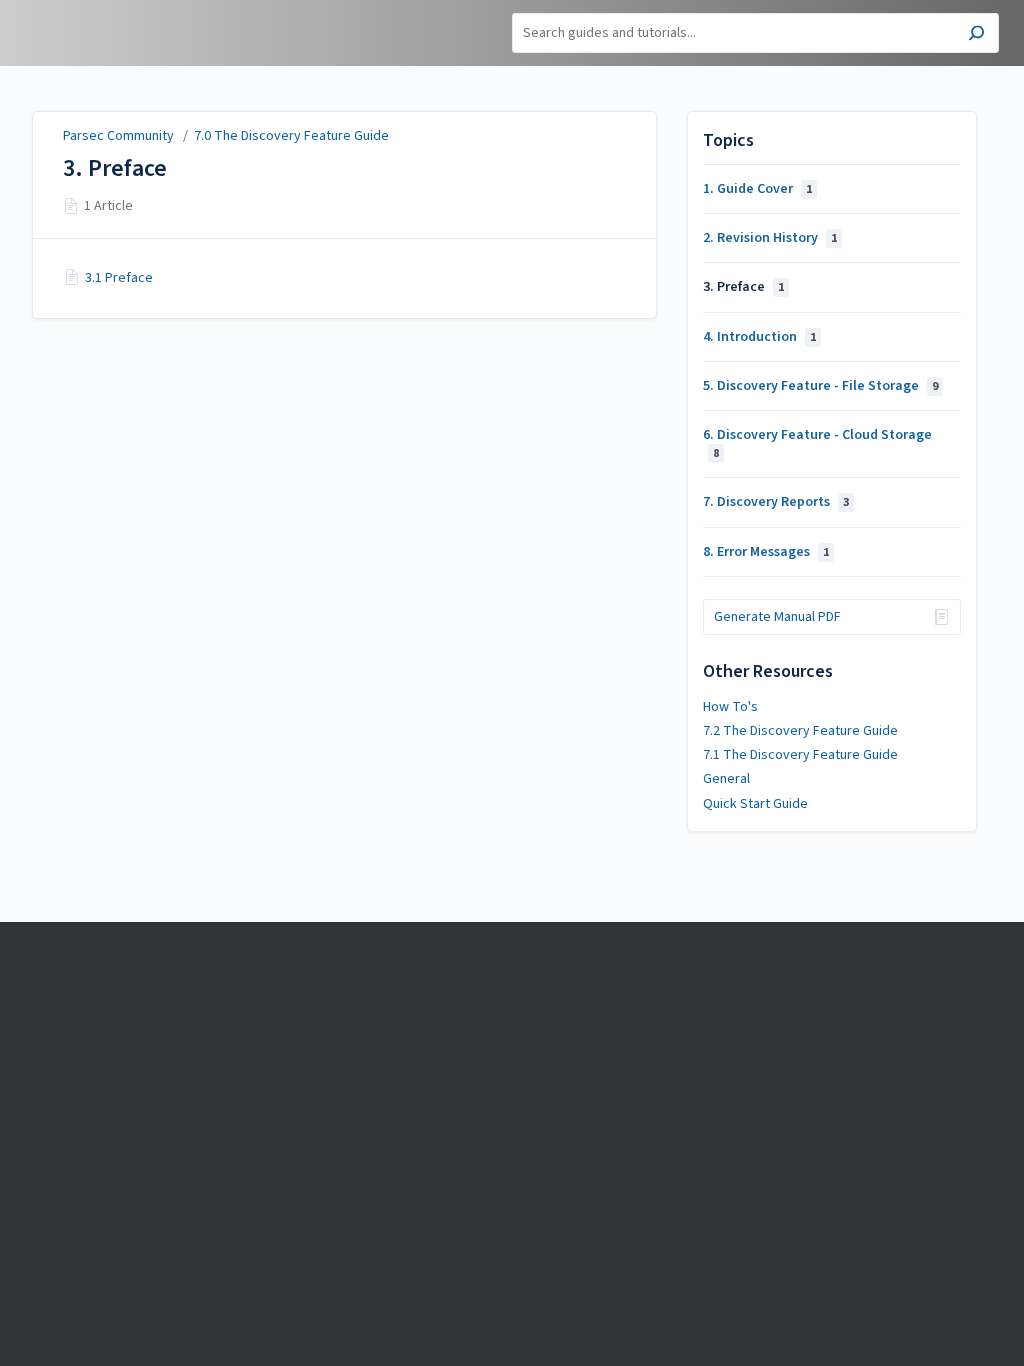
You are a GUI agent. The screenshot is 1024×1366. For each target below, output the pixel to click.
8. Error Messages (766, 552)
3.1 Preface (119, 278)
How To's (730, 707)
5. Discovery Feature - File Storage (820, 386)
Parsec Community (118, 136)
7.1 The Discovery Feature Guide (800, 755)
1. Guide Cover (757, 189)
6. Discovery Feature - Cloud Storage (817, 443)
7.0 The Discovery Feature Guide (291, 136)
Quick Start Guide (755, 804)
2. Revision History (770, 238)
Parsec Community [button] (90, 11)
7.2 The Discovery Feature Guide (800, 731)
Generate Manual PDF (777, 617)
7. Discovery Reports (776, 502)
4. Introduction (759, 337)
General (726, 779)
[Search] (976, 35)
